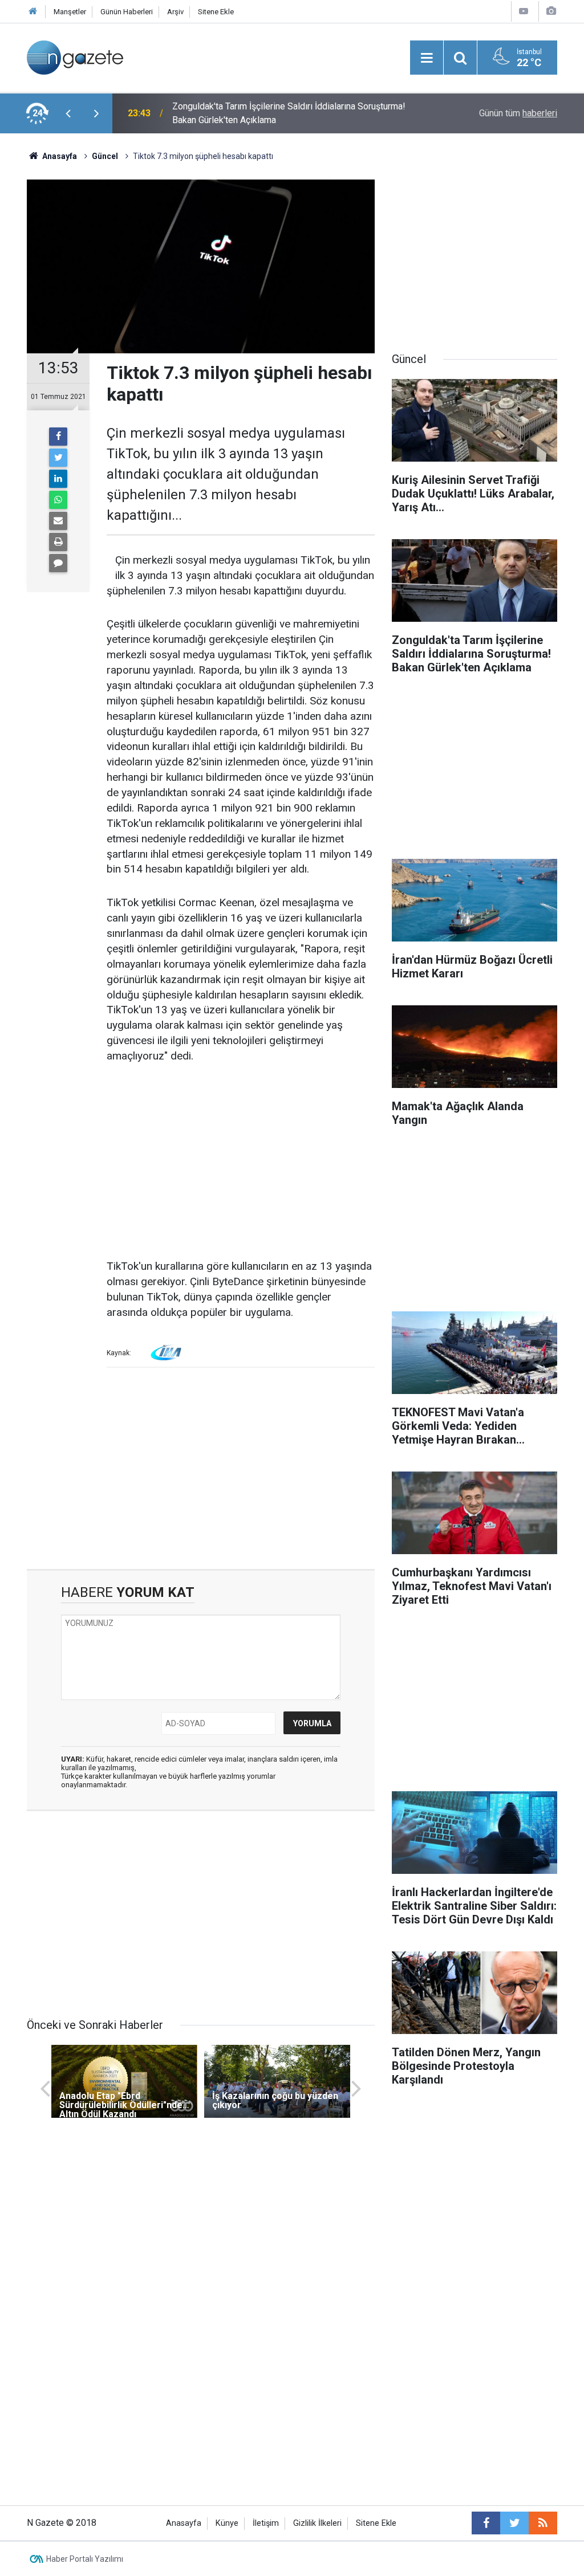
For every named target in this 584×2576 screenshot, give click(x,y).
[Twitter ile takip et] (514, 2523)
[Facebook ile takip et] (486, 2523)
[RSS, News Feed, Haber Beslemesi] (543, 2523)
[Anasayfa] (33, 12)
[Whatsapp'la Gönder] (58, 500)
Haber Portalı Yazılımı (85, 2559)
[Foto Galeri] (551, 11)
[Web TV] (524, 11)
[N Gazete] (75, 57)
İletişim (266, 2523)
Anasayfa (184, 2523)
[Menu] (427, 58)
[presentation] (68, 113)
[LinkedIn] (58, 479)
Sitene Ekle (216, 12)
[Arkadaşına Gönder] (58, 521)
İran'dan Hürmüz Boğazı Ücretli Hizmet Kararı (261, 113)
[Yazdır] (58, 542)
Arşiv (175, 12)
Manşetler (70, 12)
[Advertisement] (241, 1162)
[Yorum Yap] (58, 563)
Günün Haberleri (127, 12)
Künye (227, 2523)
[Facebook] (58, 437)
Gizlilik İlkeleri (317, 2523)
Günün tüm (518, 113)
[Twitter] (58, 458)
